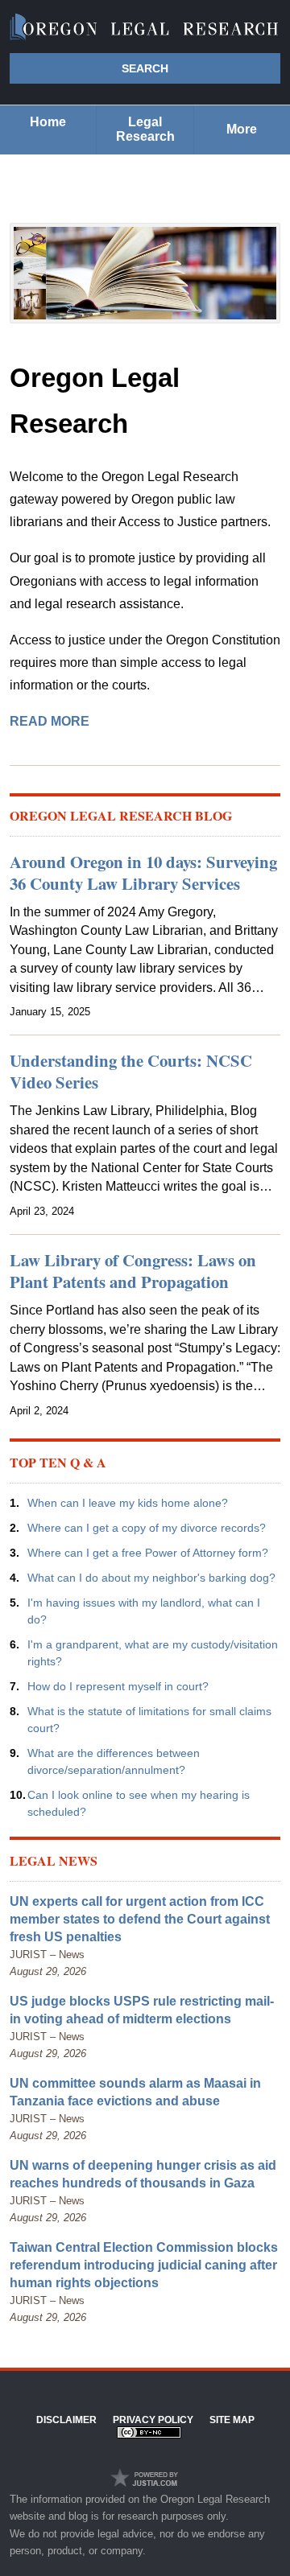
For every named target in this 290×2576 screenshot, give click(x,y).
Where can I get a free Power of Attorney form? (148, 1553)
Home (48, 122)
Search (145, 68)
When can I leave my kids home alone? (128, 1503)
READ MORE (50, 721)
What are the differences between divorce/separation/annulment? (114, 1761)
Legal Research (145, 129)
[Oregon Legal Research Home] (145, 27)
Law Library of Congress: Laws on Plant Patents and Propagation (133, 1271)
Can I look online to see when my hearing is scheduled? (139, 1803)
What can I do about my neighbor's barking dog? (151, 1578)
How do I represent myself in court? (118, 1686)
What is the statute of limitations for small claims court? (149, 1720)
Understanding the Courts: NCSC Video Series (131, 1071)
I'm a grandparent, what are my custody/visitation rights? (153, 1653)
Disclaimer (66, 2420)
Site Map (232, 2420)
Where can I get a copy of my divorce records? (147, 1528)
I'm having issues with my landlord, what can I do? (144, 1611)
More (242, 129)
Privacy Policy (153, 2420)
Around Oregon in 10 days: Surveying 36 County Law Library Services (143, 872)
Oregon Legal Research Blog (121, 815)
